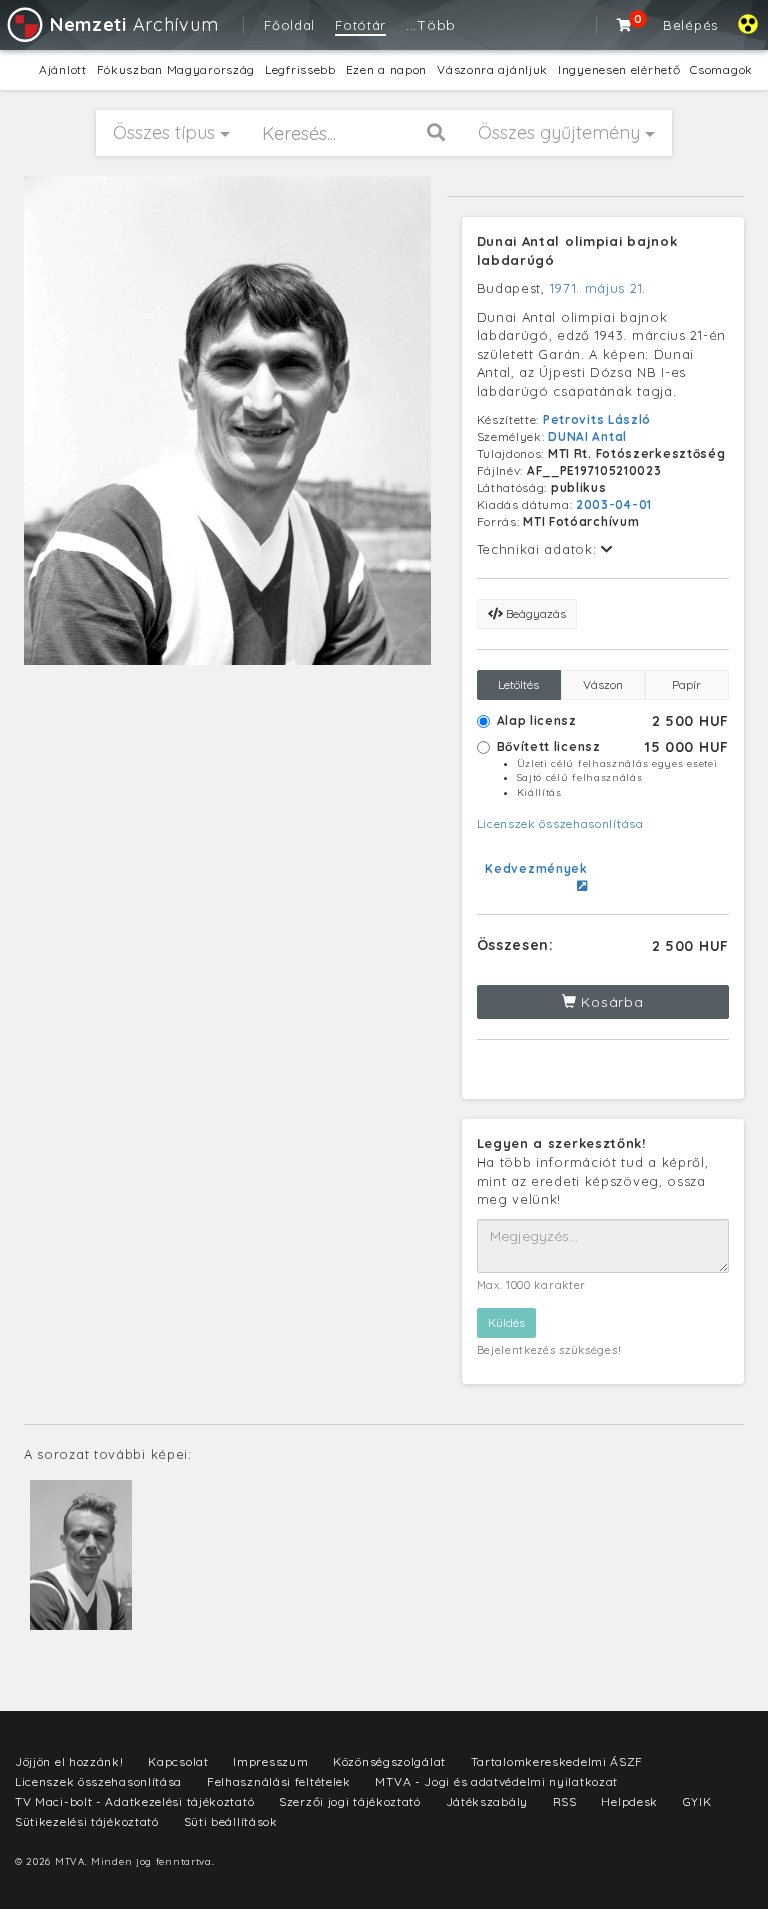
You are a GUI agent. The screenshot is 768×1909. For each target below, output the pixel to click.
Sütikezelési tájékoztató (87, 1821)
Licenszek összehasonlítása (560, 823)
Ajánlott (63, 69)
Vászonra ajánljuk (492, 69)
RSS (565, 1801)
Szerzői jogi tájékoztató (350, 1801)
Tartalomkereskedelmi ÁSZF (557, 1761)
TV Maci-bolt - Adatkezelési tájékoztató (134, 1801)
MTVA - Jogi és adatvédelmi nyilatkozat (496, 1781)
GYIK (697, 1801)
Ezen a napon (386, 69)
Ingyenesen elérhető (619, 69)
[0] (625, 25)
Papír (686, 684)
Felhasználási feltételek (279, 1781)
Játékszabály (487, 1801)
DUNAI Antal (587, 436)
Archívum (134, 24)
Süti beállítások (231, 1821)
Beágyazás (534, 613)
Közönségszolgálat (389, 1761)
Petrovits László (597, 419)
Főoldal (289, 25)
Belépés (690, 25)
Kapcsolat (178, 1761)
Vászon (603, 684)
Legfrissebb (300, 69)
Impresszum (270, 1761)
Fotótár (360, 25)
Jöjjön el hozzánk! (69, 1761)
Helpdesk (629, 1801)
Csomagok (721, 69)
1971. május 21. (598, 288)
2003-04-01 (614, 504)
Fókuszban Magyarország (176, 69)
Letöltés (518, 684)
